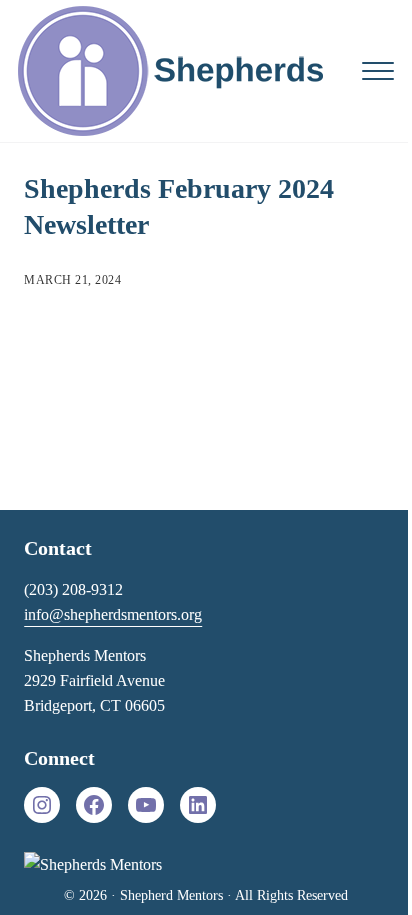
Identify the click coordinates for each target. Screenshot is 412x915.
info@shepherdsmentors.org (113, 614)
